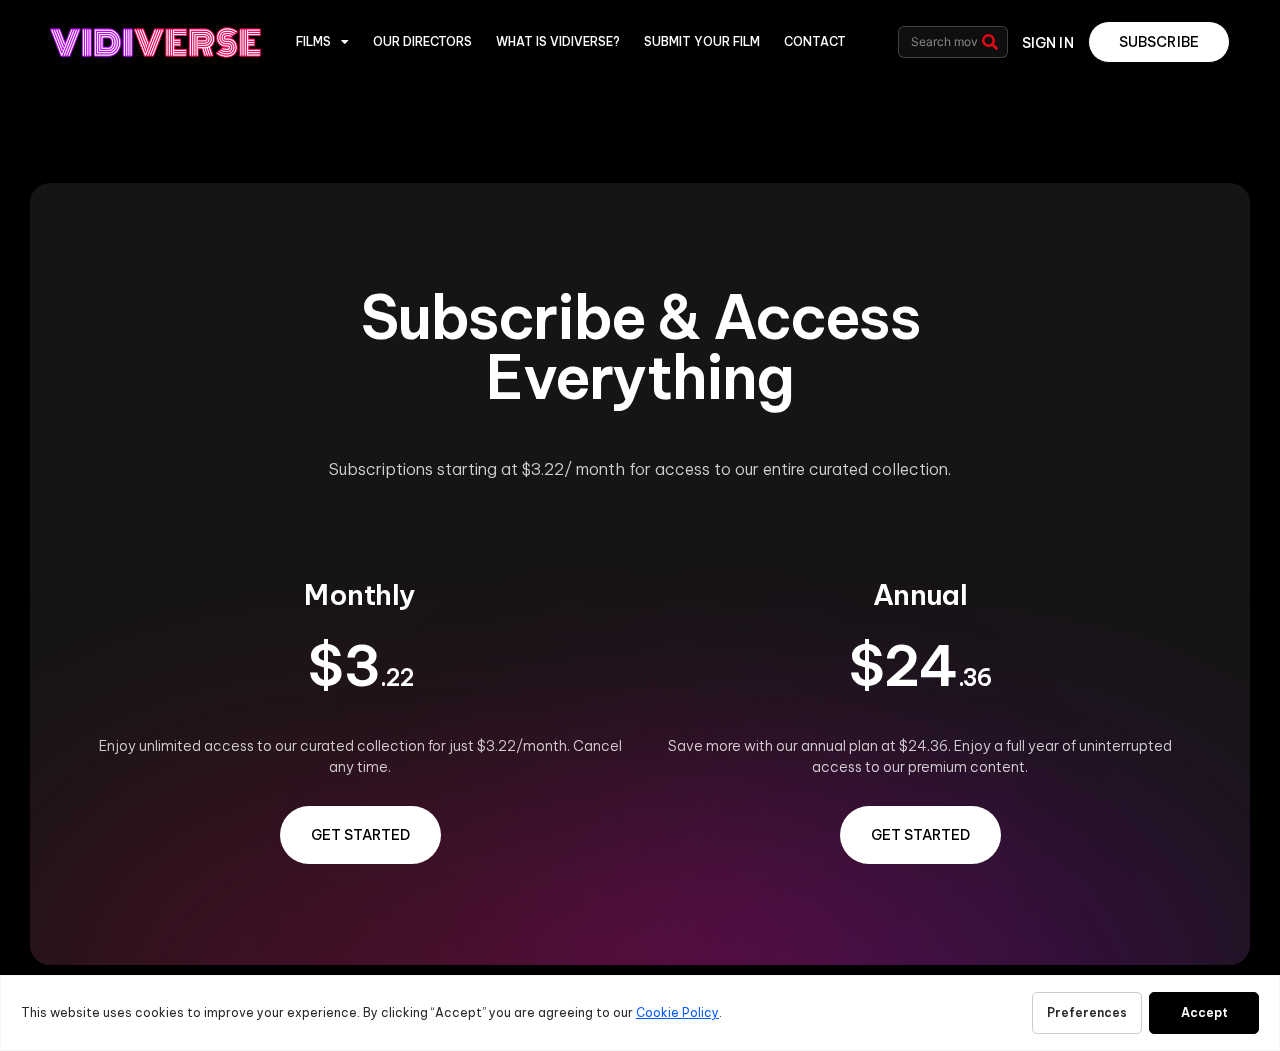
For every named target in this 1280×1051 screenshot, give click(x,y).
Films (313, 41)
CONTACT (815, 41)
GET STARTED (360, 835)
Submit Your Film (702, 41)
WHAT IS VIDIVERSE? (558, 41)
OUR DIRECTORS (422, 41)
